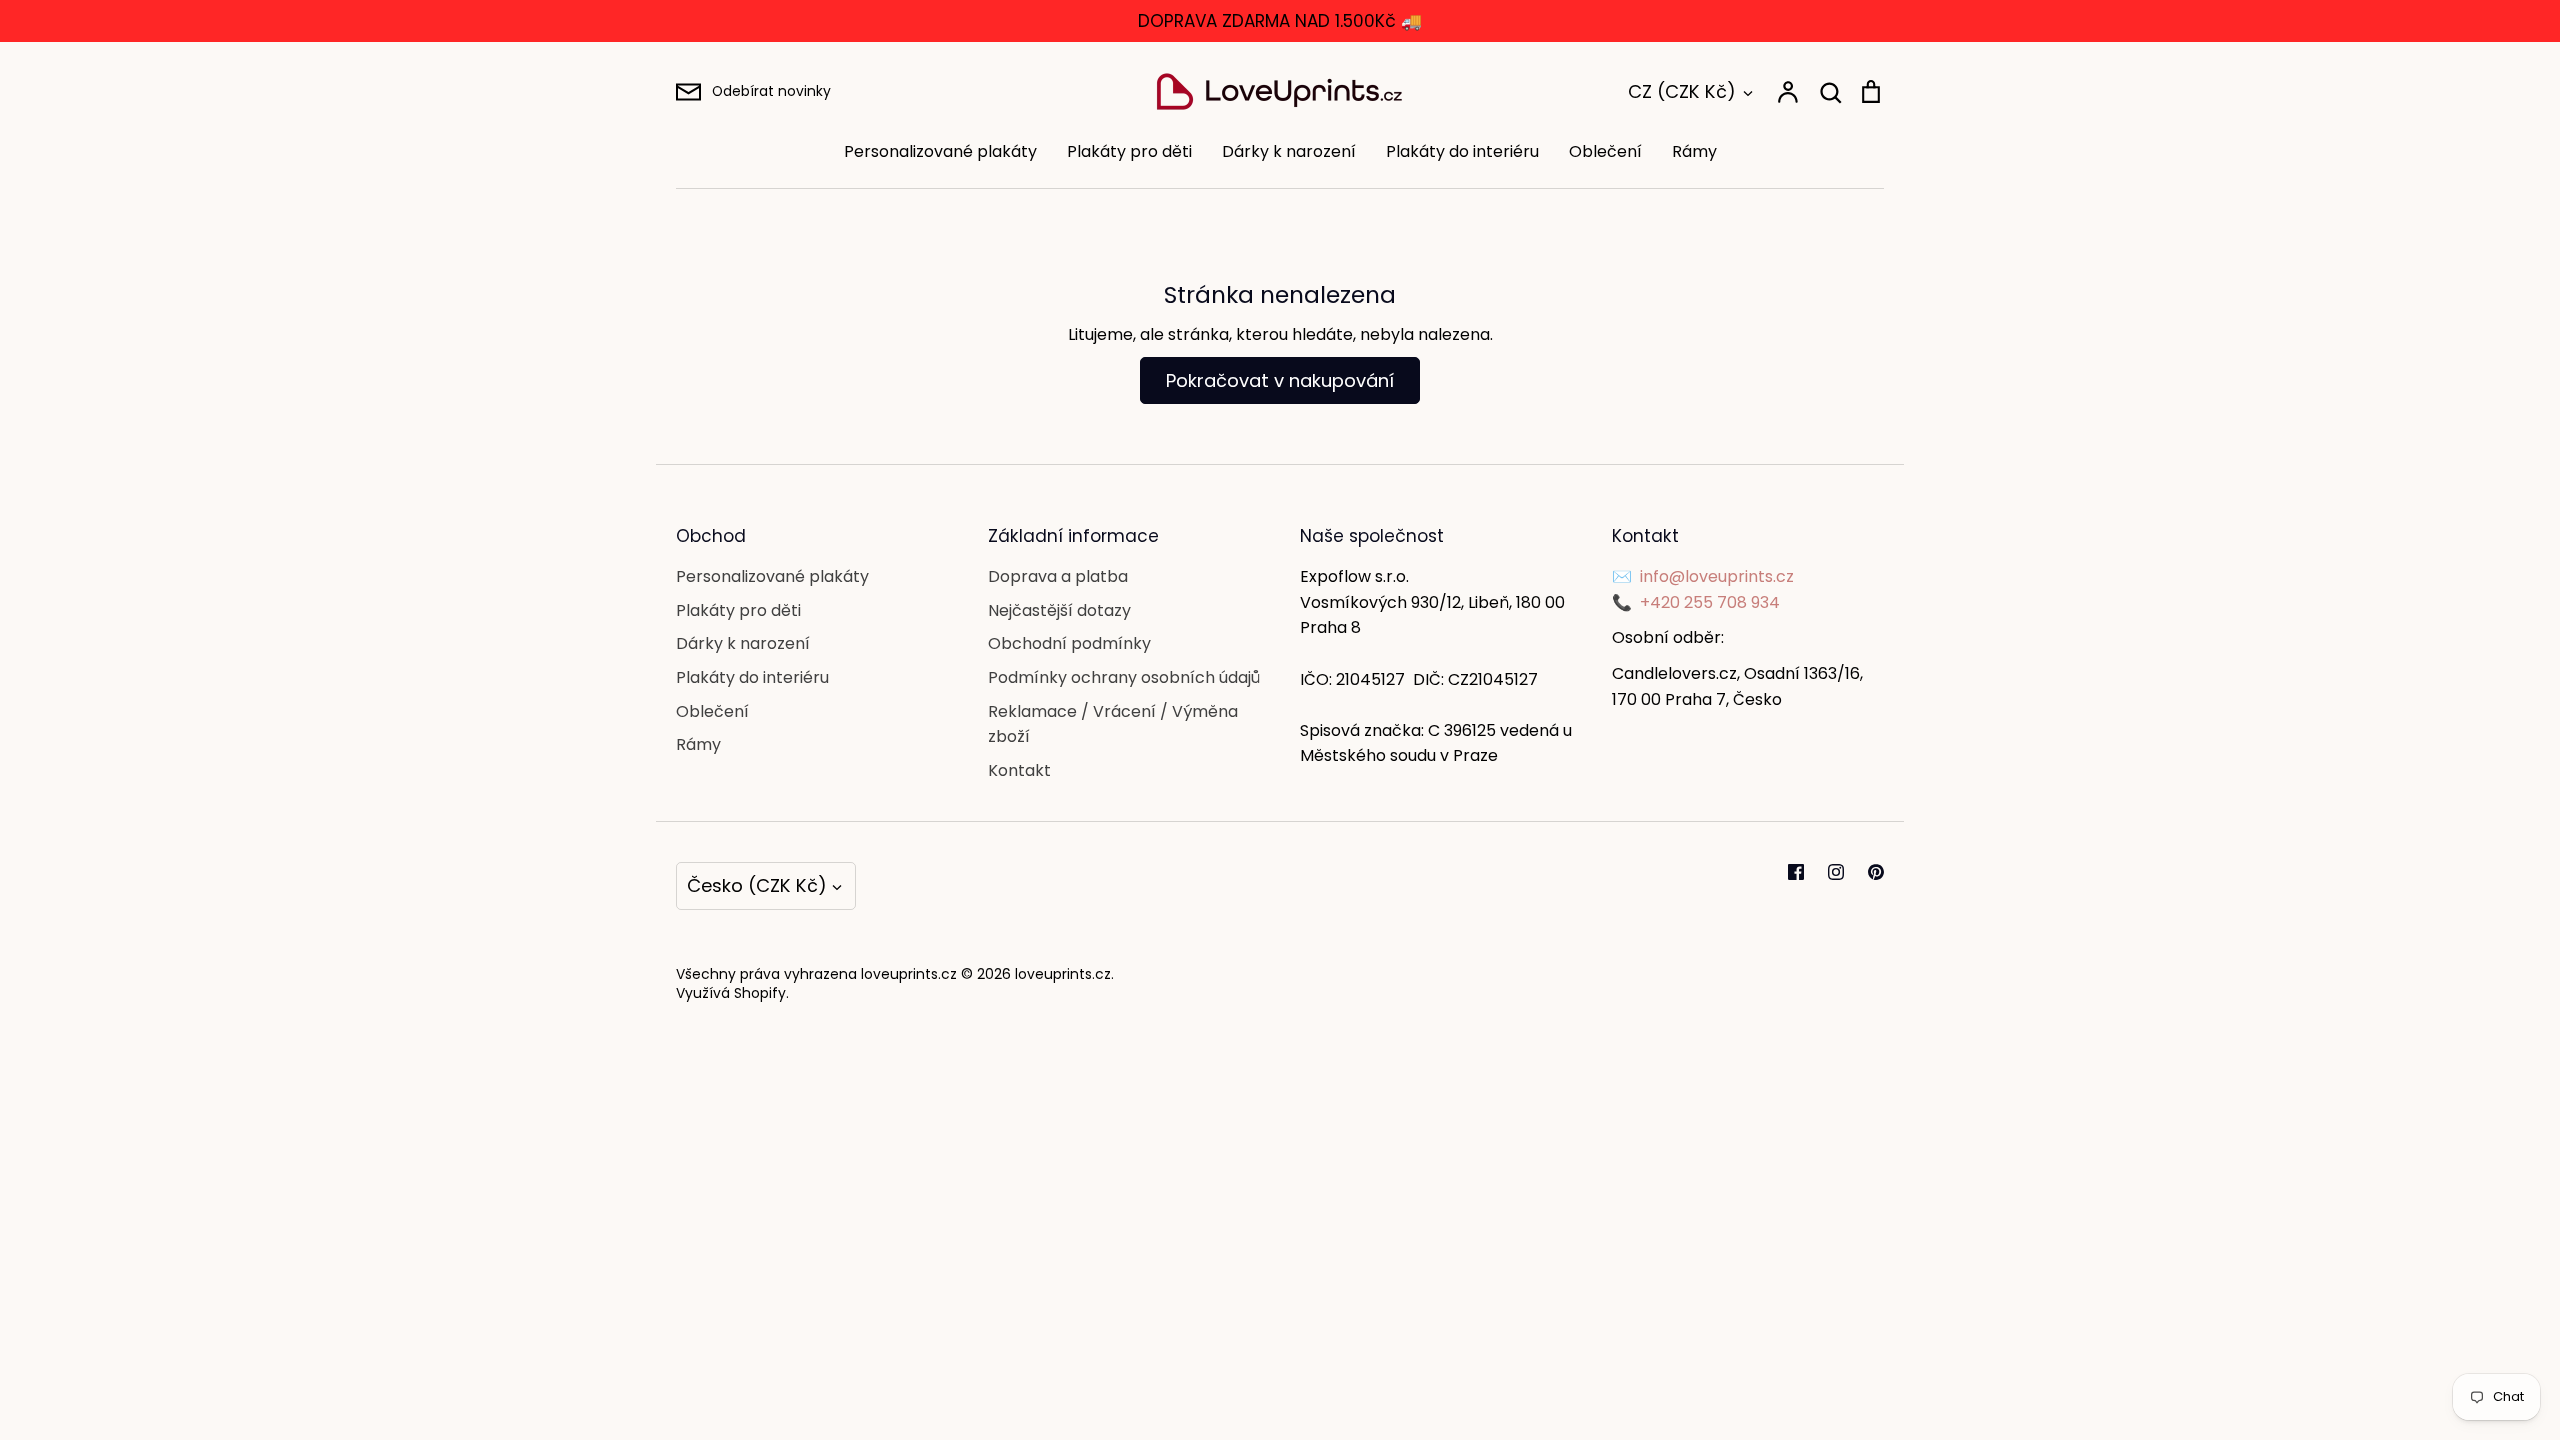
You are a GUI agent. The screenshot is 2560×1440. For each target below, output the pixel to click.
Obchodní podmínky (1069, 643)
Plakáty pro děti (1129, 151)
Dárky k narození (1289, 151)
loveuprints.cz (1063, 974)
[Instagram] (1836, 872)
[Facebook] (1796, 872)
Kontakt (1019, 770)
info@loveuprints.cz (1717, 576)
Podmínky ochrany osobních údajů (1124, 677)
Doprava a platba (1058, 576)
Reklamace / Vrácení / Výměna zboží (1113, 724)
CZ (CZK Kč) (1682, 91)
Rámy (1694, 151)
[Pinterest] (1876, 872)
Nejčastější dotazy (1059, 610)
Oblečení (1605, 151)
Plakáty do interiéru (1462, 151)
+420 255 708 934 (1710, 602)
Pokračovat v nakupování (1280, 380)
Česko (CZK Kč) (757, 885)
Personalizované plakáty (940, 151)
